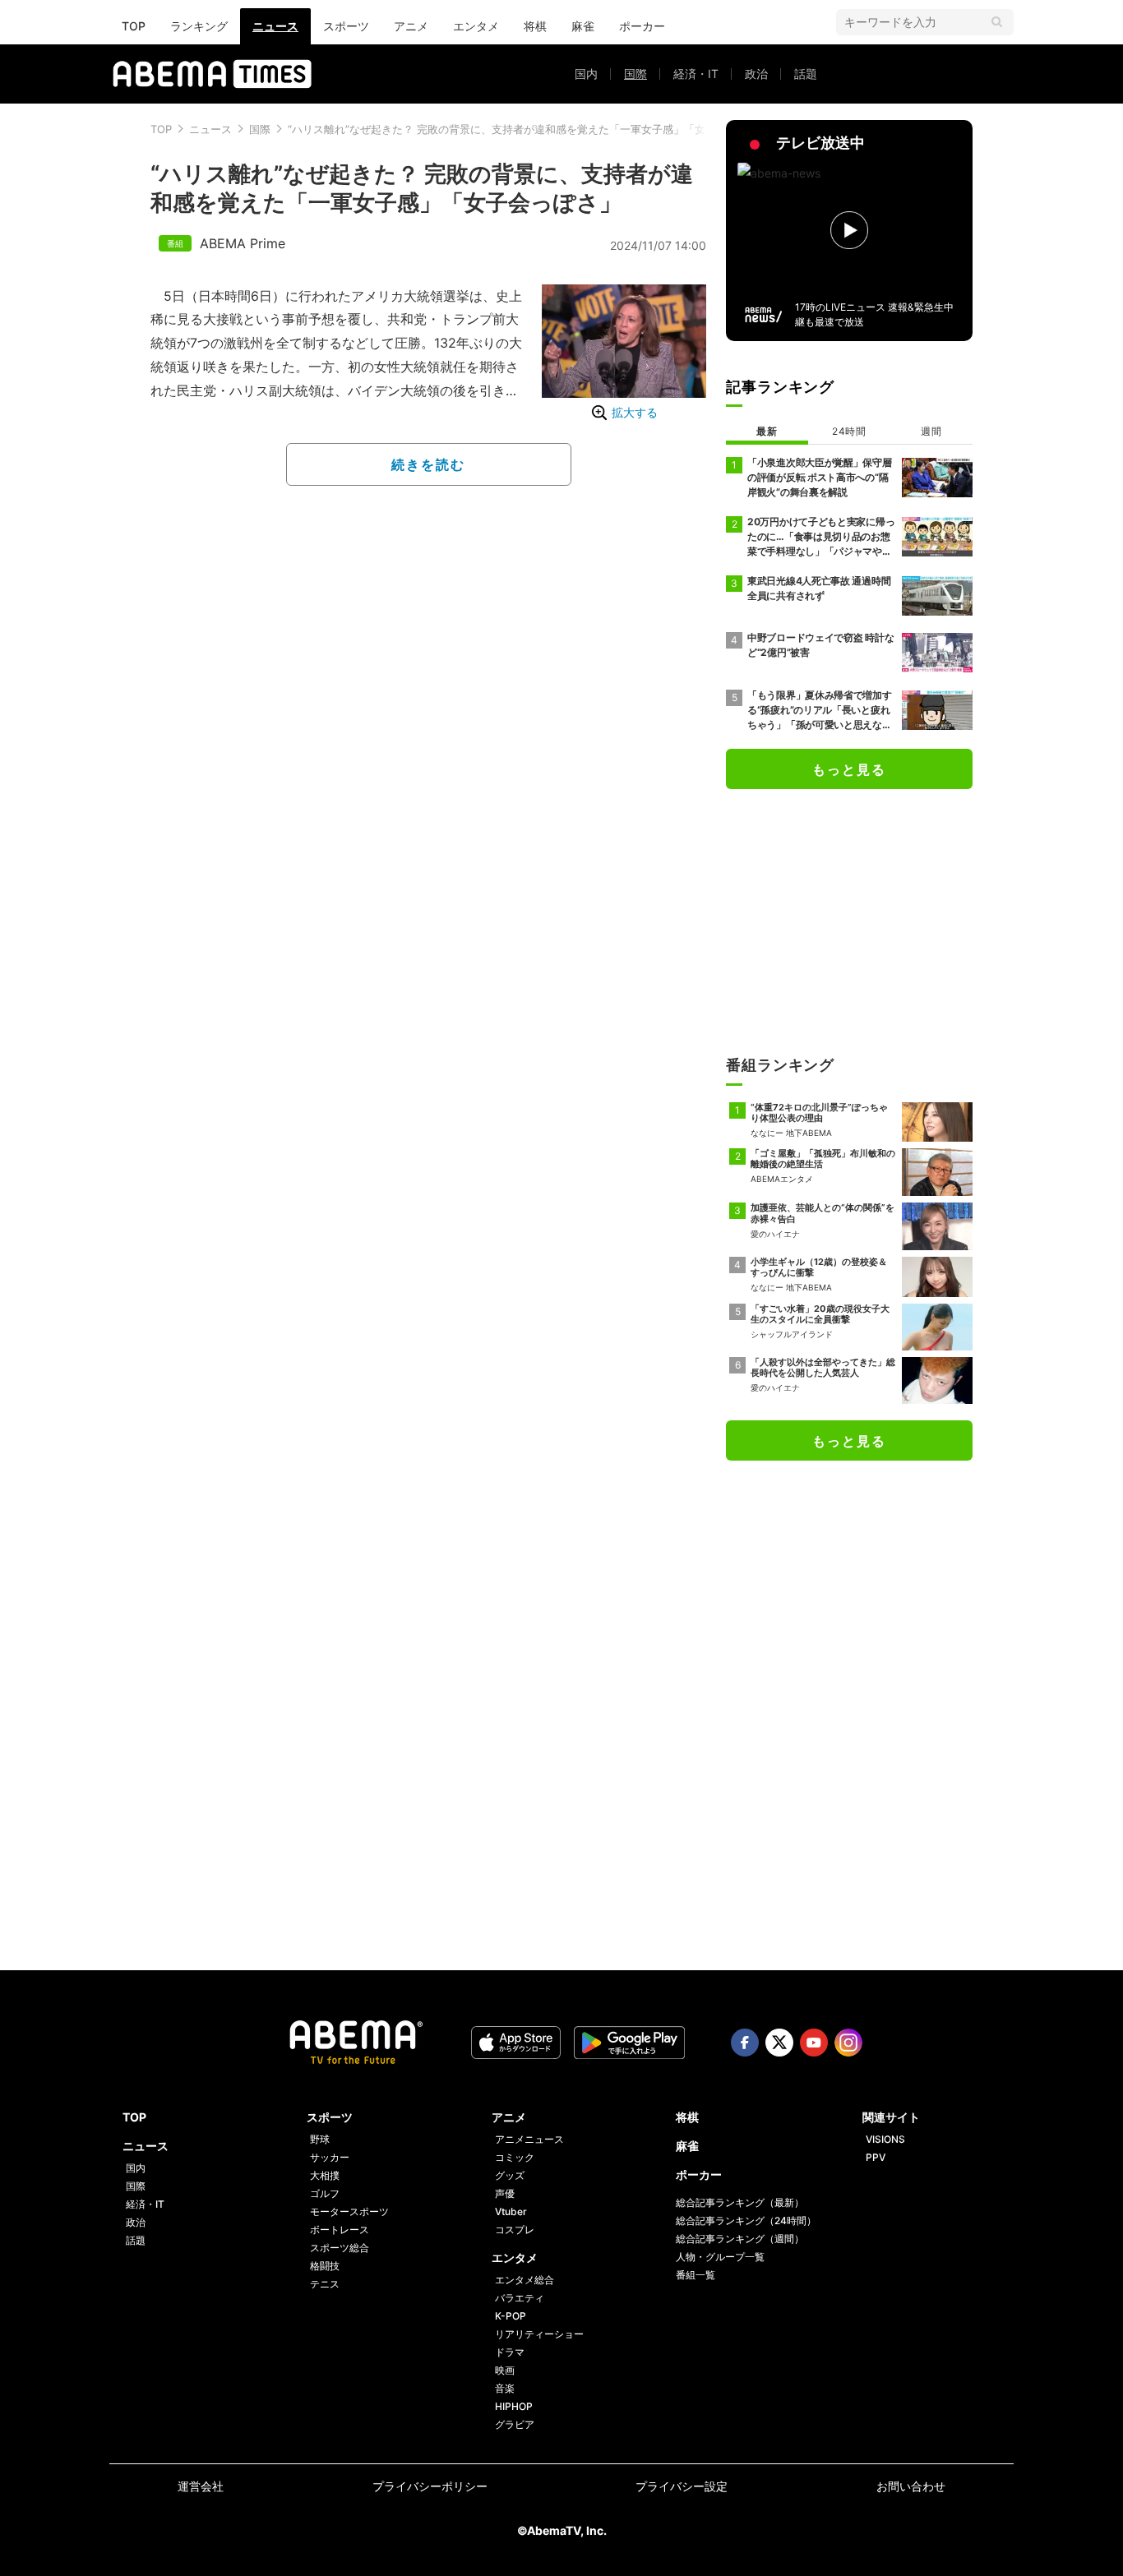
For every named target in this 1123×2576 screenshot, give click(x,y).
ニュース (275, 26)
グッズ (510, 2175)
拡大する (635, 412)
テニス (325, 2284)
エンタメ (476, 26)
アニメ (411, 26)
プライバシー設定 (682, 2486)
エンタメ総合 (525, 2280)
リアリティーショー (539, 2334)
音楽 (505, 2388)
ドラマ (510, 2352)
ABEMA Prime (243, 243)
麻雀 (583, 26)
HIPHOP (514, 2406)
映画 (505, 2370)
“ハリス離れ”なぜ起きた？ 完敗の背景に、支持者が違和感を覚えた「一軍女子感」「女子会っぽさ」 (529, 129)
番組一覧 (696, 2275)
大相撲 (325, 2175)
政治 (756, 74)
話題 (806, 74)
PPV (876, 2157)
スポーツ (346, 26)
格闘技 (325, 2266)
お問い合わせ (911, 2486)
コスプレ (515, 2230)
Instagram (848, 2043)
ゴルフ (325, 2193)
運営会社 (201, 2486)
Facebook (745, 2043)
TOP (134, 26)
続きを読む (428, 464)
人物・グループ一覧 (720, 2257)
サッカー (330, 2157)
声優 (505, 2193)
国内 (586, 74)
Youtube (814, 2043)
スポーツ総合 (340, 2248)
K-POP (511, 2316)
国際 (635, 74)
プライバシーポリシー (430, 2486)
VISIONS (885, 2139)
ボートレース (340, 2230)
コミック (515, 2157)
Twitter (779, 2043)
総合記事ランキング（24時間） (746, 2221)
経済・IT (696, 74)
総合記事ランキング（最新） (740, 2202)
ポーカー (642, 26)
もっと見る (849, 769)
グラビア (515, 2424)
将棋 (535, 26)
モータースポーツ (349, 2211)
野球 (320, 2139)
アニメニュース (529, 2139)
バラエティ (520, 2298)
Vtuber (511, 2211)
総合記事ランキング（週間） (740, 2239)
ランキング (199, 26)
